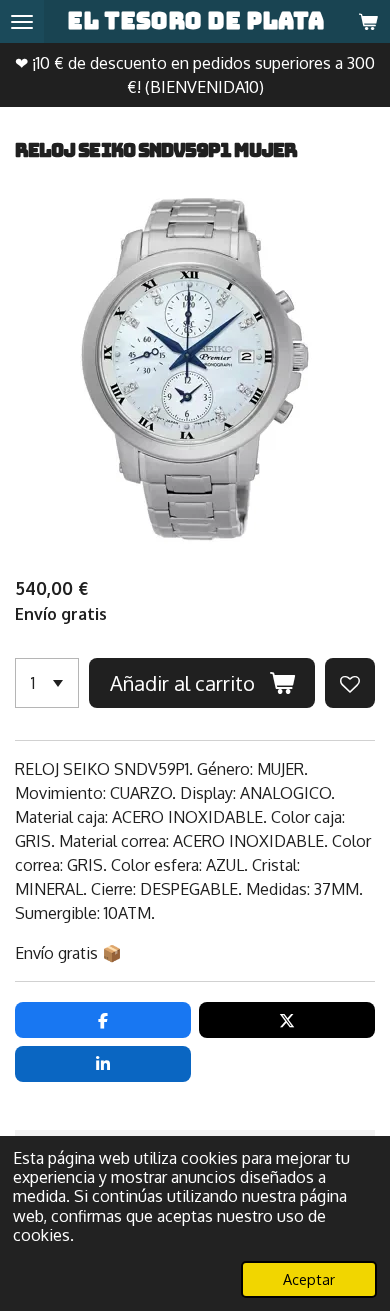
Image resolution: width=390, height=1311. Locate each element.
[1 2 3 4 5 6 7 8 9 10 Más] (47, 683)
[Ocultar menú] (22, 21)
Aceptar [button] (309, 1279)
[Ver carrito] (368, 21)
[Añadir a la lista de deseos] (350, 683)
